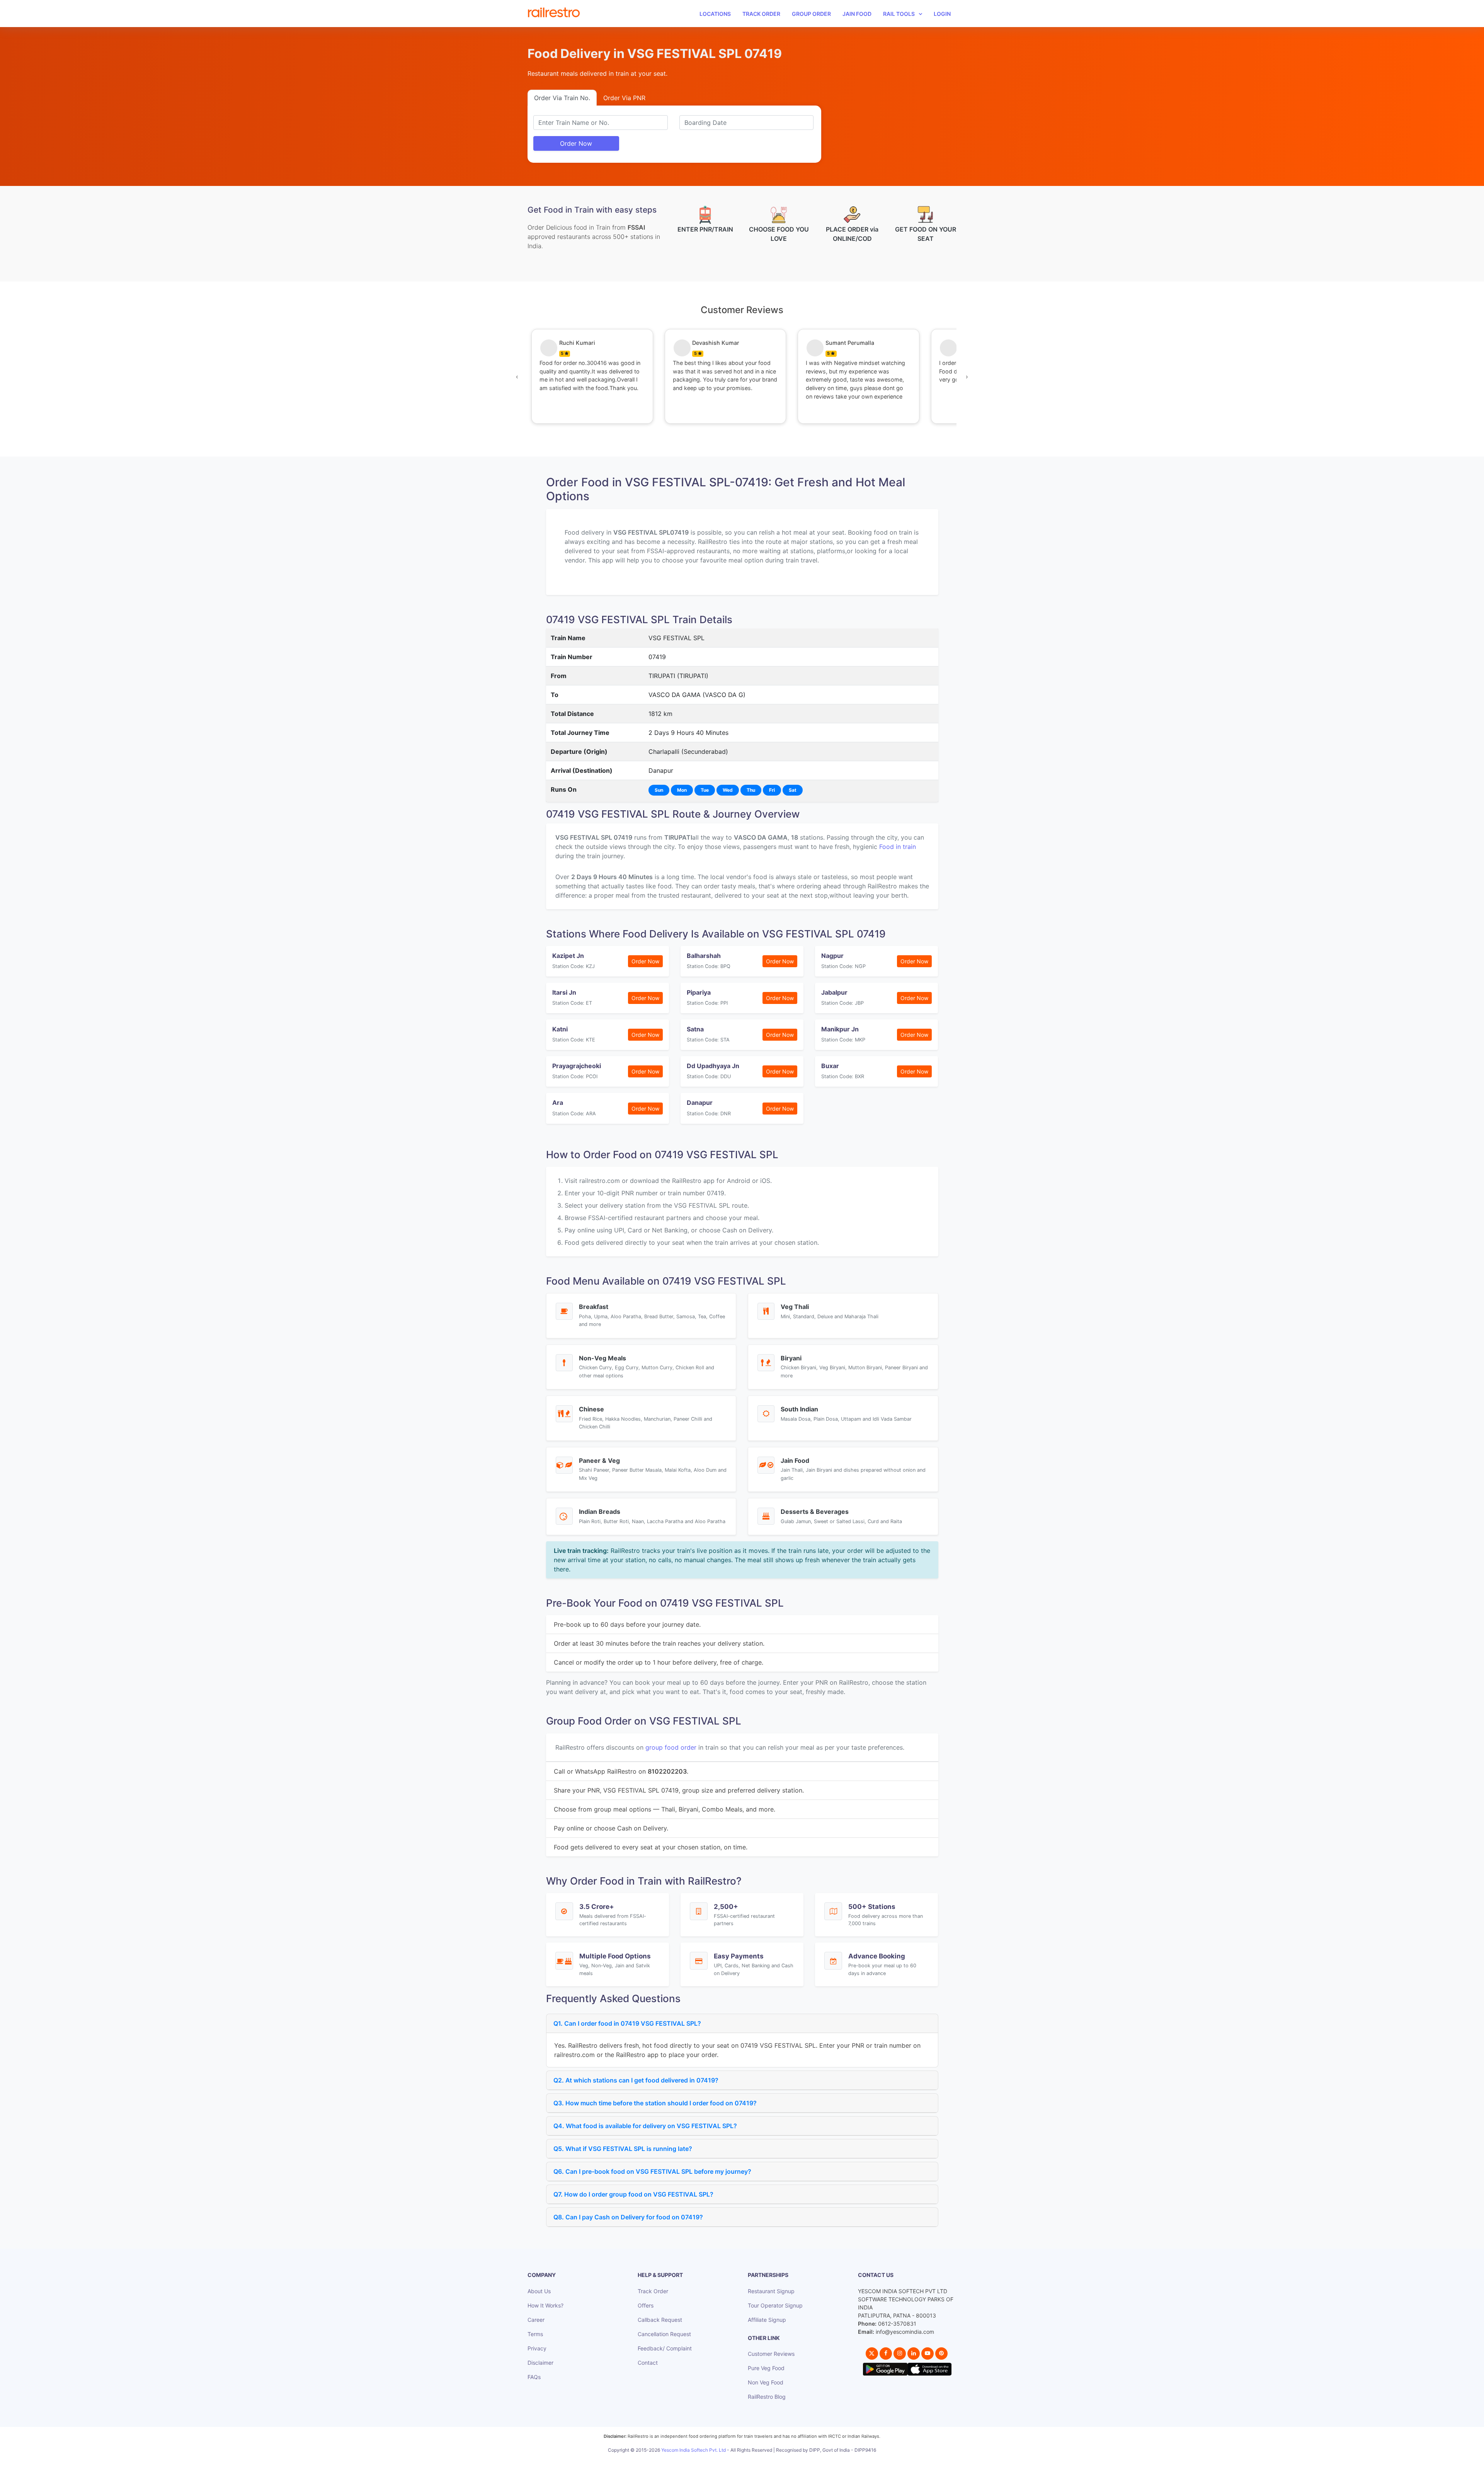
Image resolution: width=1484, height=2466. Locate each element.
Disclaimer (540, 2363)
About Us (539, 2291)
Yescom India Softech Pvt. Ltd (693, 2450)
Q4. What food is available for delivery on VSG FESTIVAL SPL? (645, 2126)
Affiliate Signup (767, 2320)
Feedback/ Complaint (665, 2348)
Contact (648, 2363)
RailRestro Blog (767, 2397)
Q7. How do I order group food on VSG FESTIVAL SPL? (633, 2194)
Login (942, 14)
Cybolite (749, 2458)
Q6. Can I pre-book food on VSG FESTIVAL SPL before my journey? (652, 2171)
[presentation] (517, 377)
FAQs (534, 2377)
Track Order (761, 14)
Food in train (898, 847)
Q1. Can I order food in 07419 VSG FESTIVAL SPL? (627, 2023)
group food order (671, 1747)
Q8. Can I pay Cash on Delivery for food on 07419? (628, 2217)
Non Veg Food (766, 2382)
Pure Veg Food (766, 2368)
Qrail (767, 2458)
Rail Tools (899, 14)
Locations (715, 14)
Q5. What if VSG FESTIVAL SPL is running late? (623, 2149)
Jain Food (857, 14)
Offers (646, 2305)
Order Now (576, 143)
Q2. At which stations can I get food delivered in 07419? (636, 2080)
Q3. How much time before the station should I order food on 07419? (655, 2103)
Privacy (537, 2348)
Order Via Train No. (562, 98)
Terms (535, 2334)
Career (536, 2320)
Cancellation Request (664, 2334)
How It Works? (545, 2305)
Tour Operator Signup (775, 2305)
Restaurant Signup (771, 2291)
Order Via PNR (624, 98)
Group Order (811, 14)
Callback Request (660, 2320)
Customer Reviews (771, 2354)
